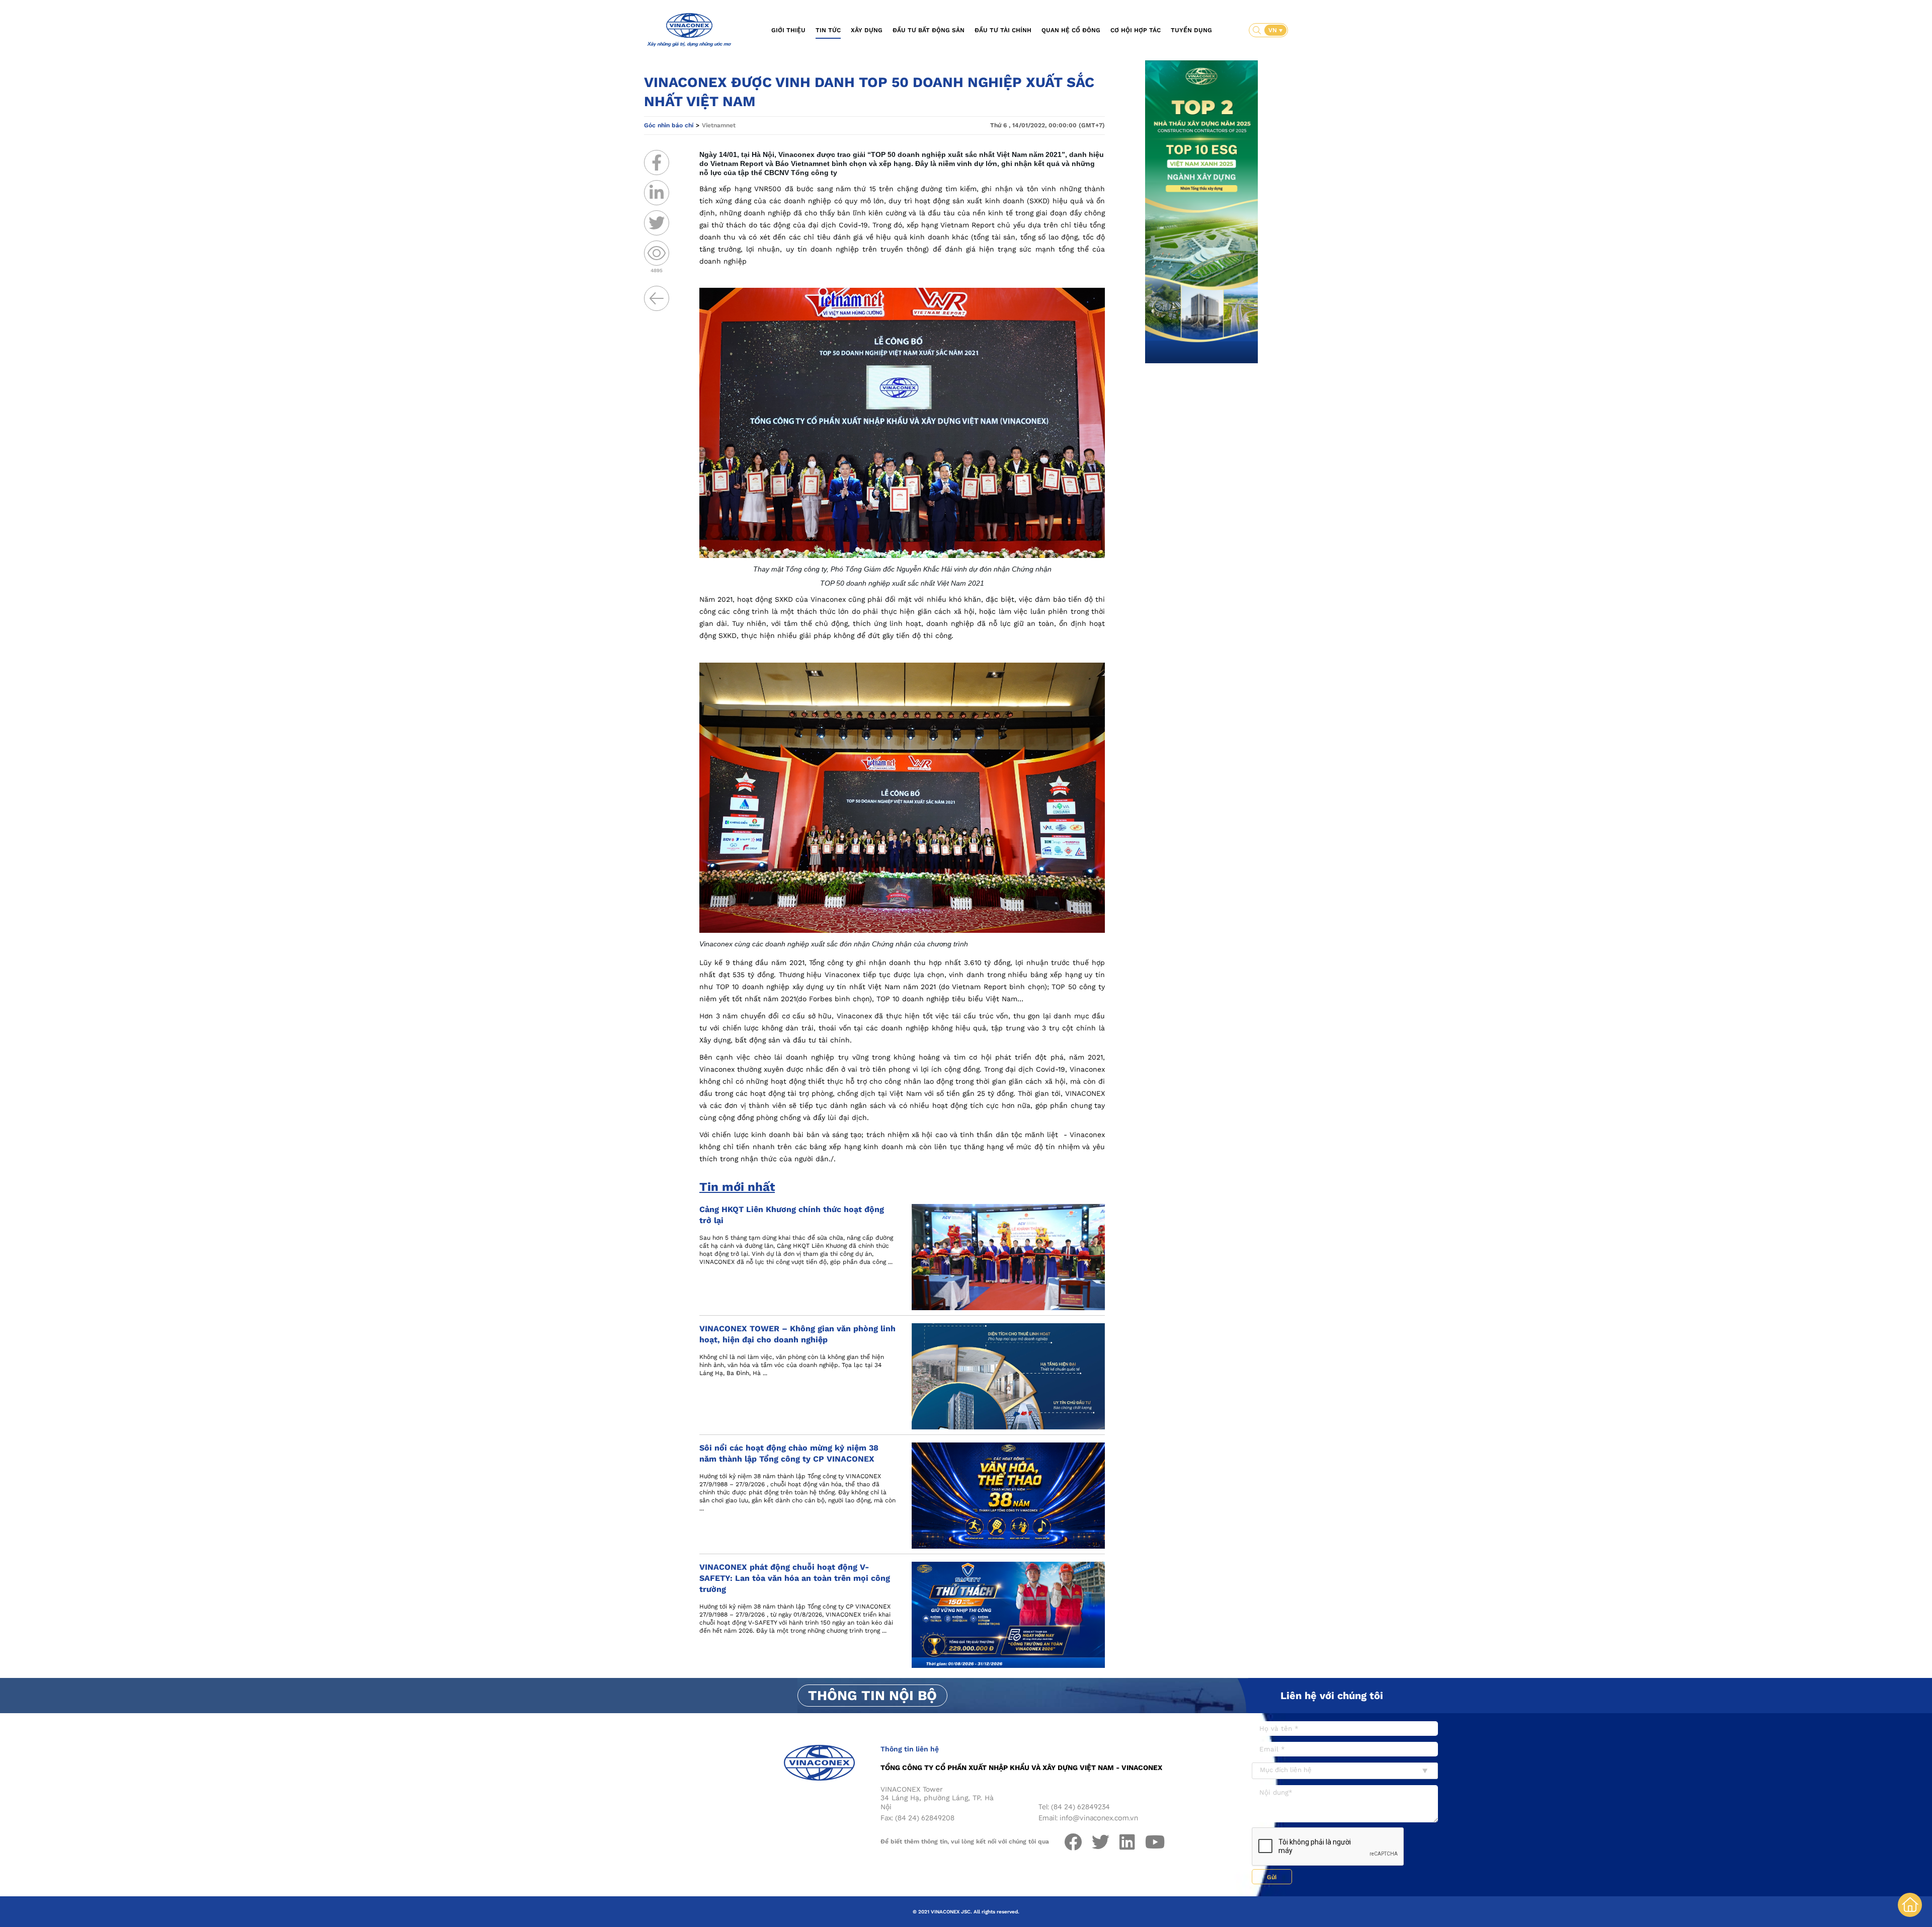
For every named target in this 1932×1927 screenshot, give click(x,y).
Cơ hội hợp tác (1136, 30)
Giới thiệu (788, 30)
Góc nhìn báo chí (669, 125)
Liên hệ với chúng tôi (1332, 1696)
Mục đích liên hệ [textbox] (1286, 1770)
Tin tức (828, 30)
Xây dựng (867, 30)
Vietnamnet (719, 125)
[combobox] (1345, 1771)
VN (1274, 30)
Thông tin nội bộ (872, 1696)
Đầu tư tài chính (1003, 30)
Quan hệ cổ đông (1071, 30)
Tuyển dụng (1191, 30)
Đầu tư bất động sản (929, 30)
